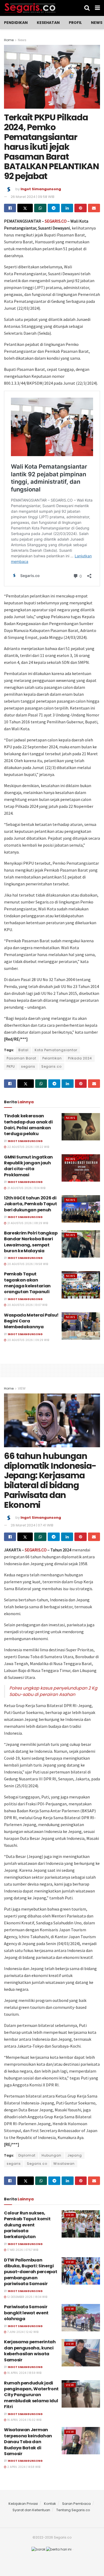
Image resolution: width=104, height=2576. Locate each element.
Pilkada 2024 (80, 1058)
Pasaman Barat (21, 1058)
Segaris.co (51, 1066)
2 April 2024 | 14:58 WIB (23, 2467)
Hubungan (51, 2155)
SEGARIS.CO (56, 221)
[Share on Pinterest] (80, 208)
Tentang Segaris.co (73, 2510)
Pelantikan (52, 1058)
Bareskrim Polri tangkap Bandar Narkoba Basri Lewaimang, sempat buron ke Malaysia (31, 1242)
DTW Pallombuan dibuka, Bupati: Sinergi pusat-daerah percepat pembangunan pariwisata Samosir (31, 2272)
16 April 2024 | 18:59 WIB (24, 2373)
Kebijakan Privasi (23, 2504)
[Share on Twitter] (25, 208)
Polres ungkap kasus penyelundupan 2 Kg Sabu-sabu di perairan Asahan (53, 1691)
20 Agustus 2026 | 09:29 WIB (28, 1340)
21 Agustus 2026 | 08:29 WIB (27, 1223)
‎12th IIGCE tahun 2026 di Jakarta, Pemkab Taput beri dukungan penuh (30, 1204)
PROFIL (75, 23)
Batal (23, 1050)
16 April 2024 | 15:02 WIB (24, 2420)
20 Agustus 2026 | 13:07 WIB (27, 1305)
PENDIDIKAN (16, 23)
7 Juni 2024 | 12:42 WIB (22, 2332)
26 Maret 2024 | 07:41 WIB (32, 1525)
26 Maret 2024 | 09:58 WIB (33, 197)
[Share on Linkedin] (67, 208)
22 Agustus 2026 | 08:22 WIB (28, 1147)
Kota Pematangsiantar (56, 1050)
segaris (28, 1066)
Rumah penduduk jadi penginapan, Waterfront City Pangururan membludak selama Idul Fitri (31, 2395)
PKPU (11, 1066)
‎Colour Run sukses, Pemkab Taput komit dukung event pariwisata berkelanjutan (27, 2225)
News (97, 23)
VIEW (22, 1388)
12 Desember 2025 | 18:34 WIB (27, 2297)
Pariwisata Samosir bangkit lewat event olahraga (26, 2313)
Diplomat (27, 2155)
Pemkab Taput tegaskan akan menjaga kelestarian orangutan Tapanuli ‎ (27, 1283)
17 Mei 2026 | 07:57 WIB (22, 2250)
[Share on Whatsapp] (40, 208)
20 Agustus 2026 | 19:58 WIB (27, 1264)
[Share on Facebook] (10, 208)
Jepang (75, 2155)
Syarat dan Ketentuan (31, 2510)
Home (9, 40)
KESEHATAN (48, 23)
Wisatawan (64, 2164)
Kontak (50, 2504)
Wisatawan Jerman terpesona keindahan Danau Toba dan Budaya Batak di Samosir (28, 2442)
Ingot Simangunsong (41, 189)
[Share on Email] (94, 208)
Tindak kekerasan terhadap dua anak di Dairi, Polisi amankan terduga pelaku (28, 1125)
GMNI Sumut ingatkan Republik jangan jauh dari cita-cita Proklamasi (28, 1166)
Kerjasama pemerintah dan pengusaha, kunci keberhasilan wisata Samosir (30, 2351)
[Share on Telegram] (54, 208)
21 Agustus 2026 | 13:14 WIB (26, 1188)
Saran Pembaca (76, 2504)
